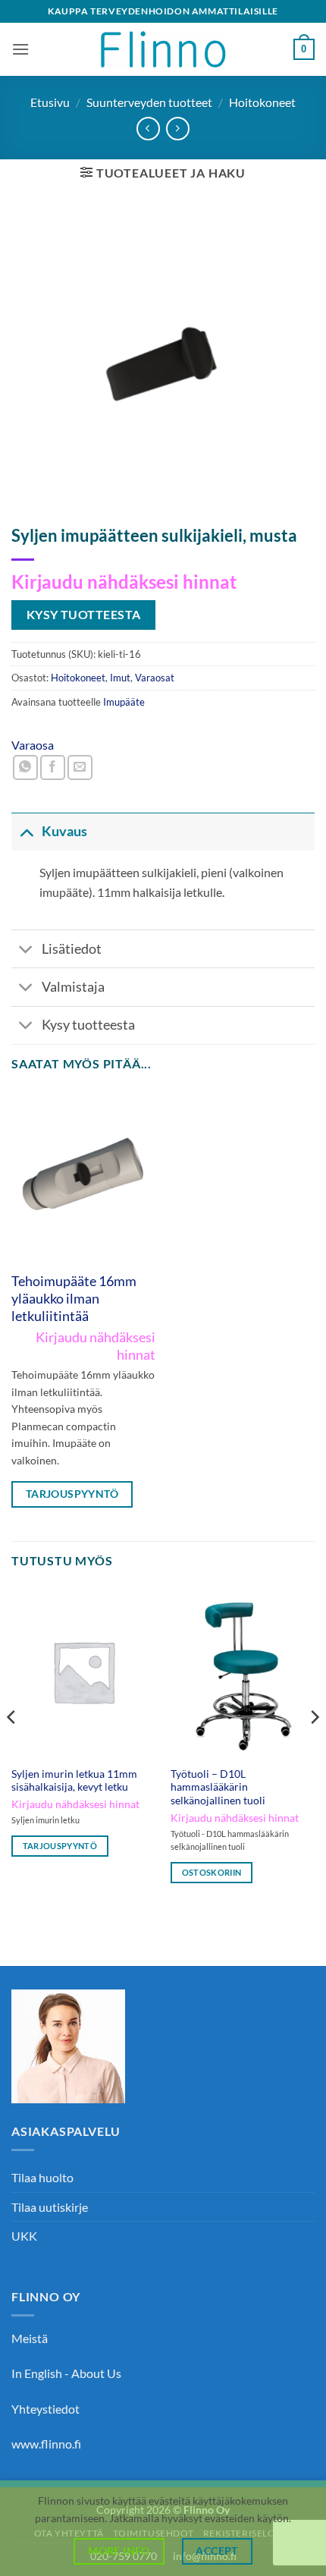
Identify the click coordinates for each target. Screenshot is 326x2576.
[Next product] (148, 129)
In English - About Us (66, 2373)
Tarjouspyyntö (72, 1494)
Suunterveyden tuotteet (149, 102)
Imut (120, 678)
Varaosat (155, 678)
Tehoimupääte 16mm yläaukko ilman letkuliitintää (74, 1299)
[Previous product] (178, 129)
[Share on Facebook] (53, 767)
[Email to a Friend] (80, 767)
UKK (24, 2236)
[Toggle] (26, 831)
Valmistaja (73, 987)
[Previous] (12, 1747)
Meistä (30, 2338)
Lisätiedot (72, 949)
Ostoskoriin (212, 1872)
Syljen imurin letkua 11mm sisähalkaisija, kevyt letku (74, 1781)
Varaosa (33, 745)
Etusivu (50, 102)
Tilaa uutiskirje (50, 2207)
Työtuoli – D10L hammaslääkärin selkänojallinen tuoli (218, 1787)
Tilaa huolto (42, 2177)
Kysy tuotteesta (88, 1025)
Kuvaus (64, 831)
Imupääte (124, 702)
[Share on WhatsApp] (25, 767)
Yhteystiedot (45, 2409)
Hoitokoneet (262, 102)
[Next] (314, 1747)
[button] (20, 49)
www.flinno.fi (46, 2444)
